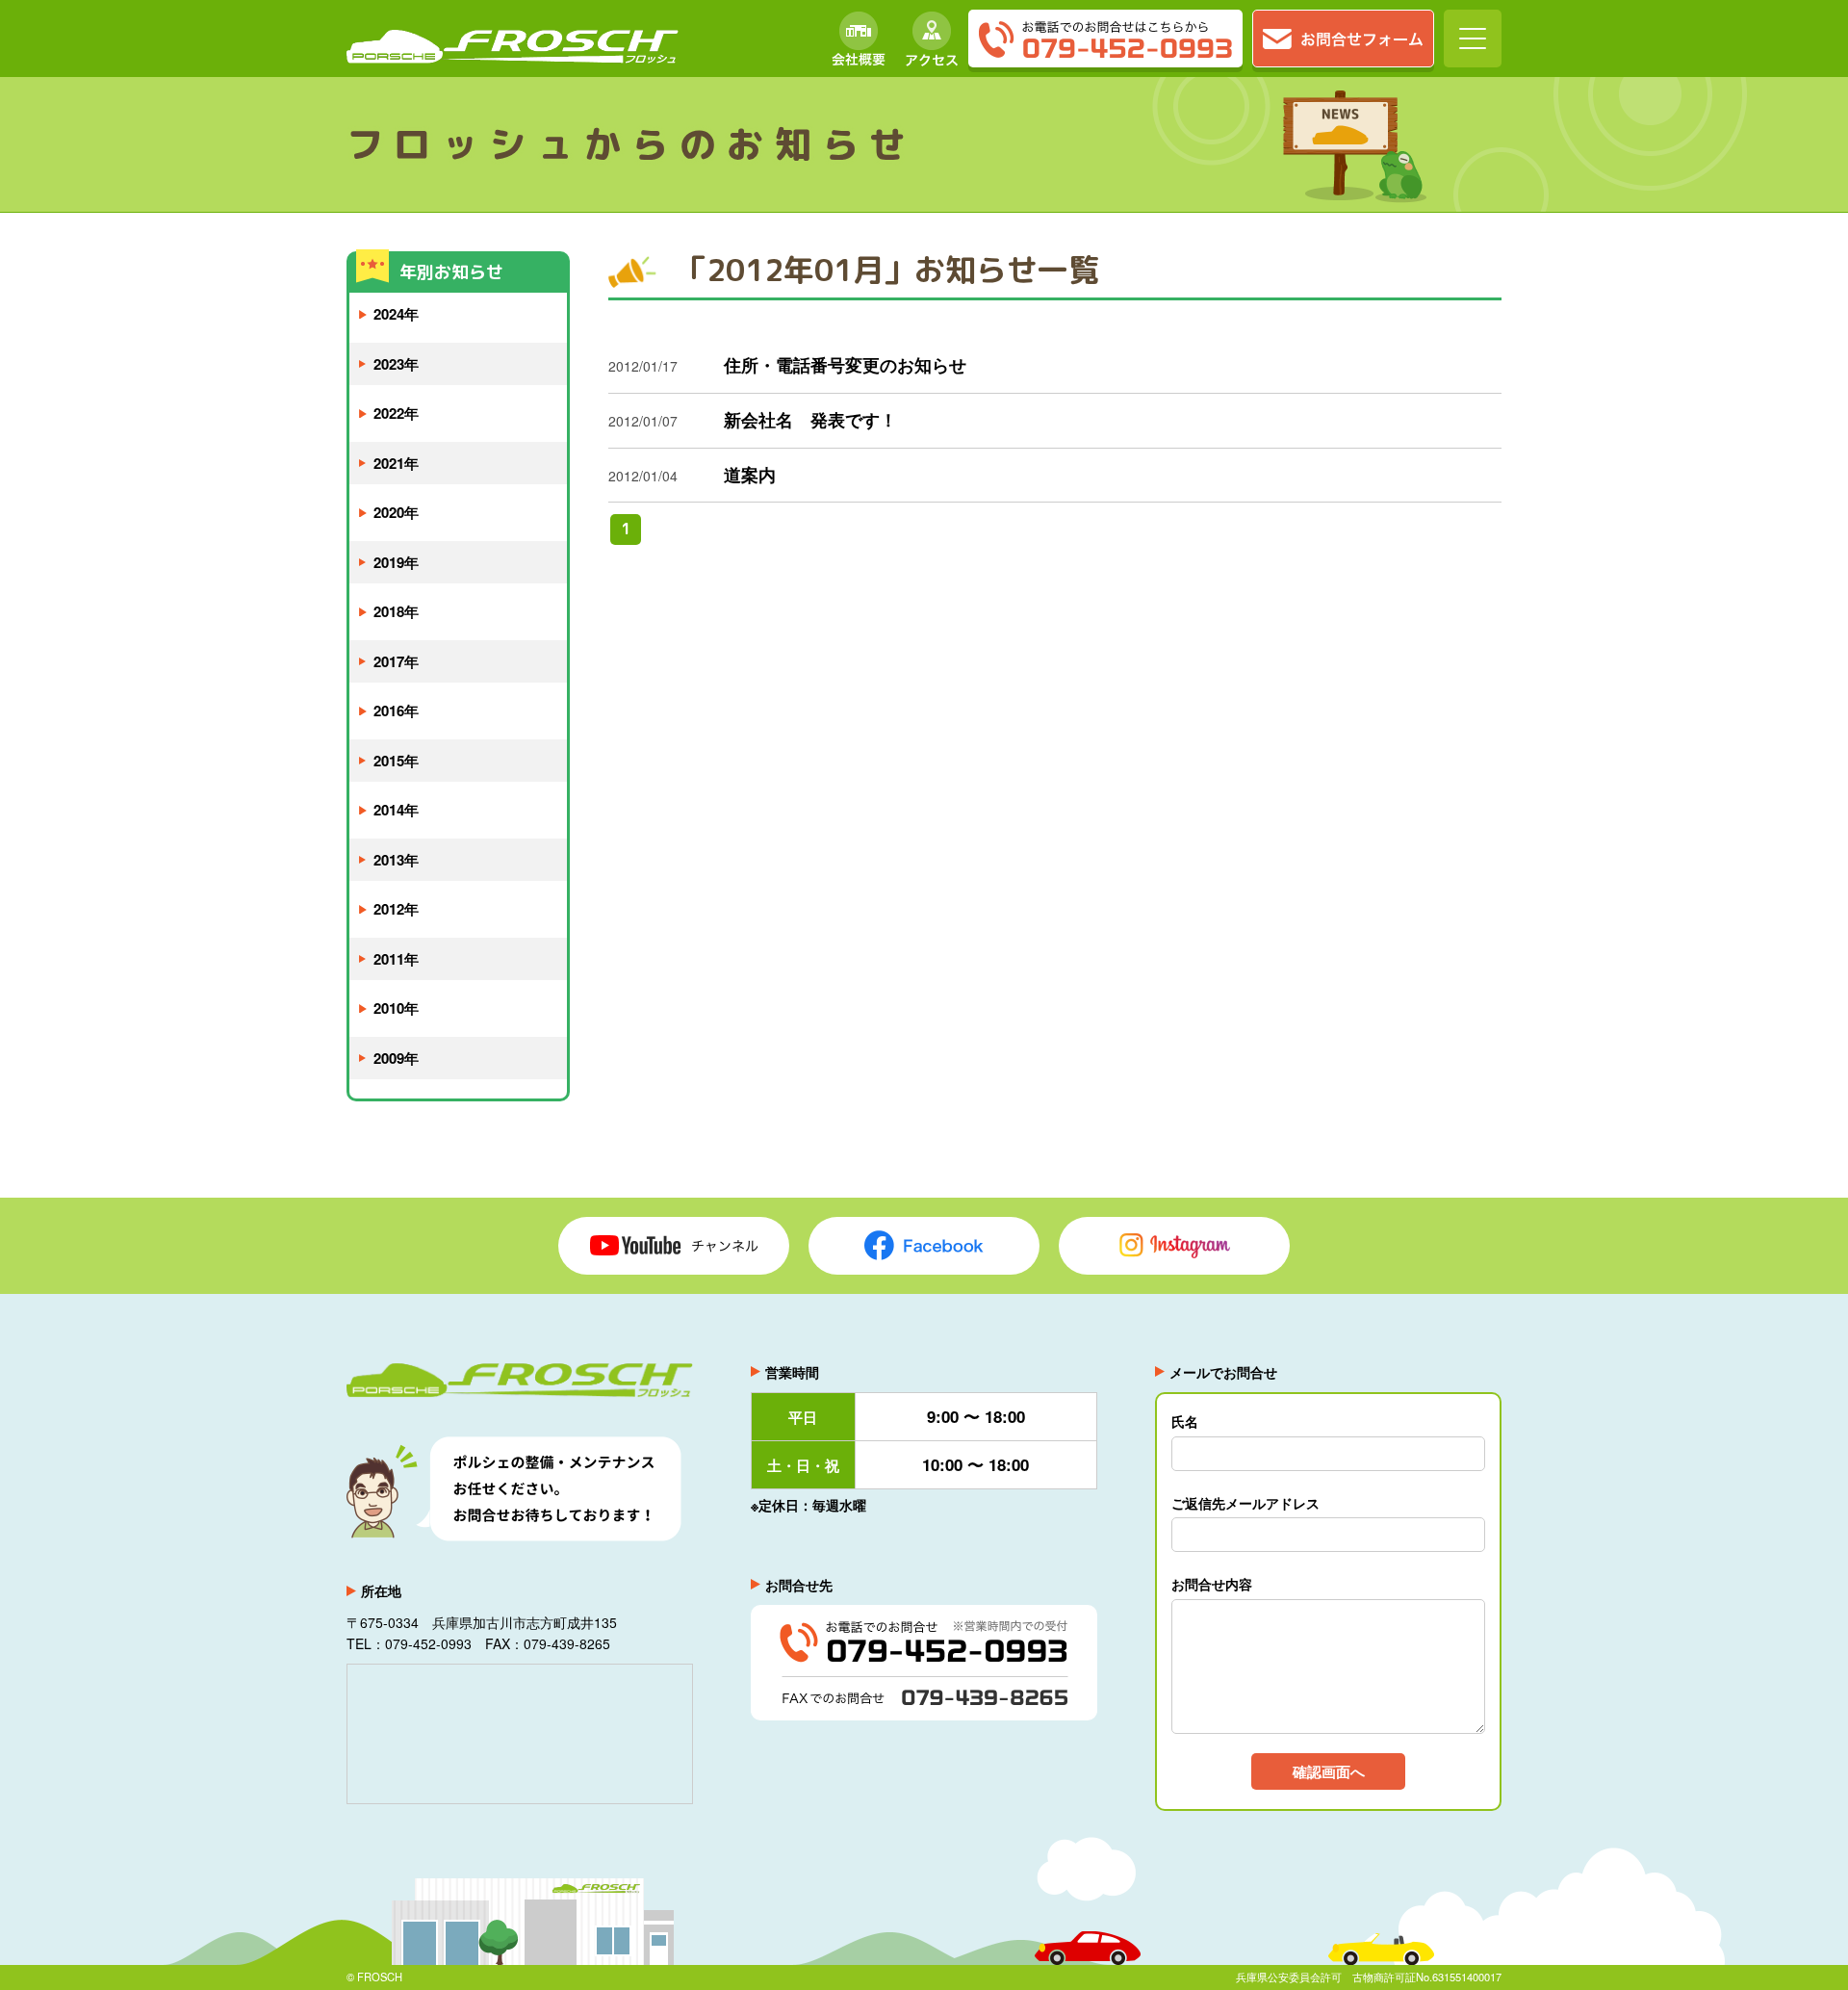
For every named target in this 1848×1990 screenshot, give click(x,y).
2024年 (396, 314)
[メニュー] (1473, 39)
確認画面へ (1329, 1771)
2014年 (396, 810)
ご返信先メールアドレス (1245, 1503)
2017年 (396, 661)
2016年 (396, 711)
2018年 (396, 611)
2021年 (396, 463)
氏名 (1185, 1421)
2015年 (396, 761)
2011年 (396, 959)
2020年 (396, 512)
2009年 (396, 1058)
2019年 (396, 562)
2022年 (396, 413)
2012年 (396, 909)
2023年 (396, 364)
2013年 (396, 860)
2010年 (396, 1008)
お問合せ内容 (1212, 1584)
